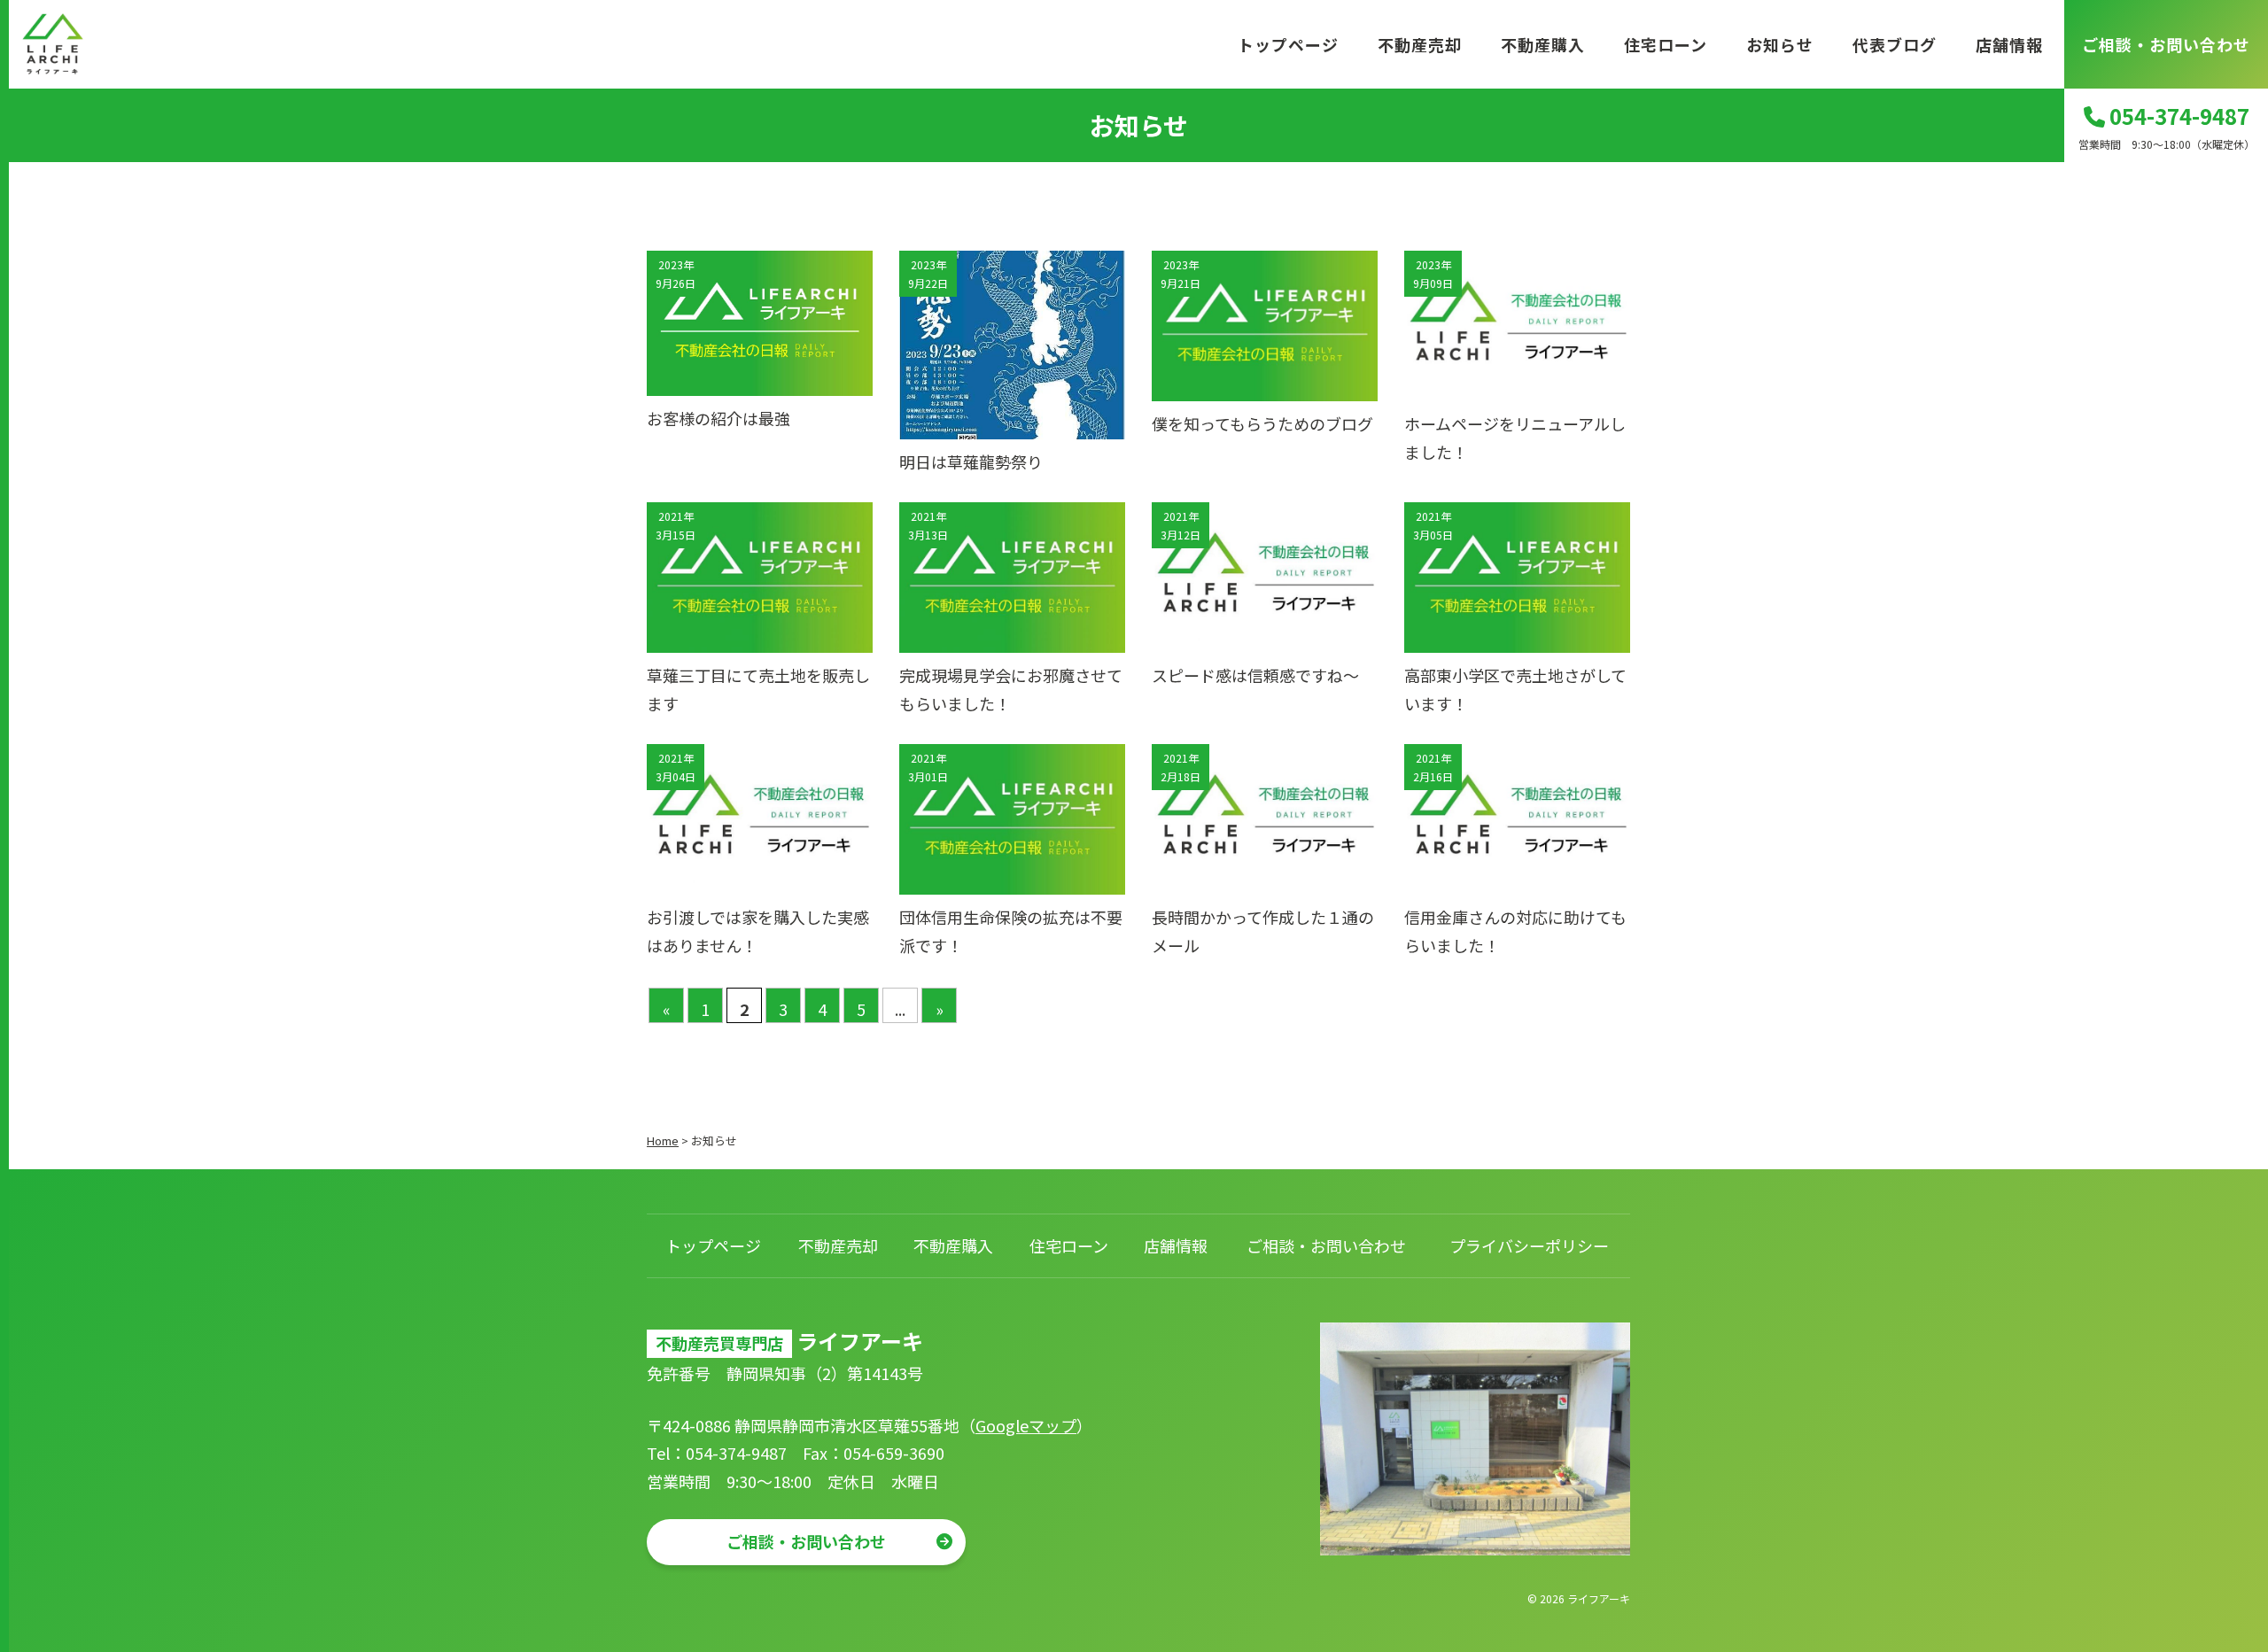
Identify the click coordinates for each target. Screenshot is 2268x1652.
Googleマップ (1026, 1425)
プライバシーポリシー (1529, 1245)
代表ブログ (1895, 44)
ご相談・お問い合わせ (2166, 44)
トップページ (1288, 44)
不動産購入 (1543, 44)
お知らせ (1780, 44)
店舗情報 (2009, 44)
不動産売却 (1420, 44)
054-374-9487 (2177, 116)
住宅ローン (1666, 44)
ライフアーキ (1599, 1598)
